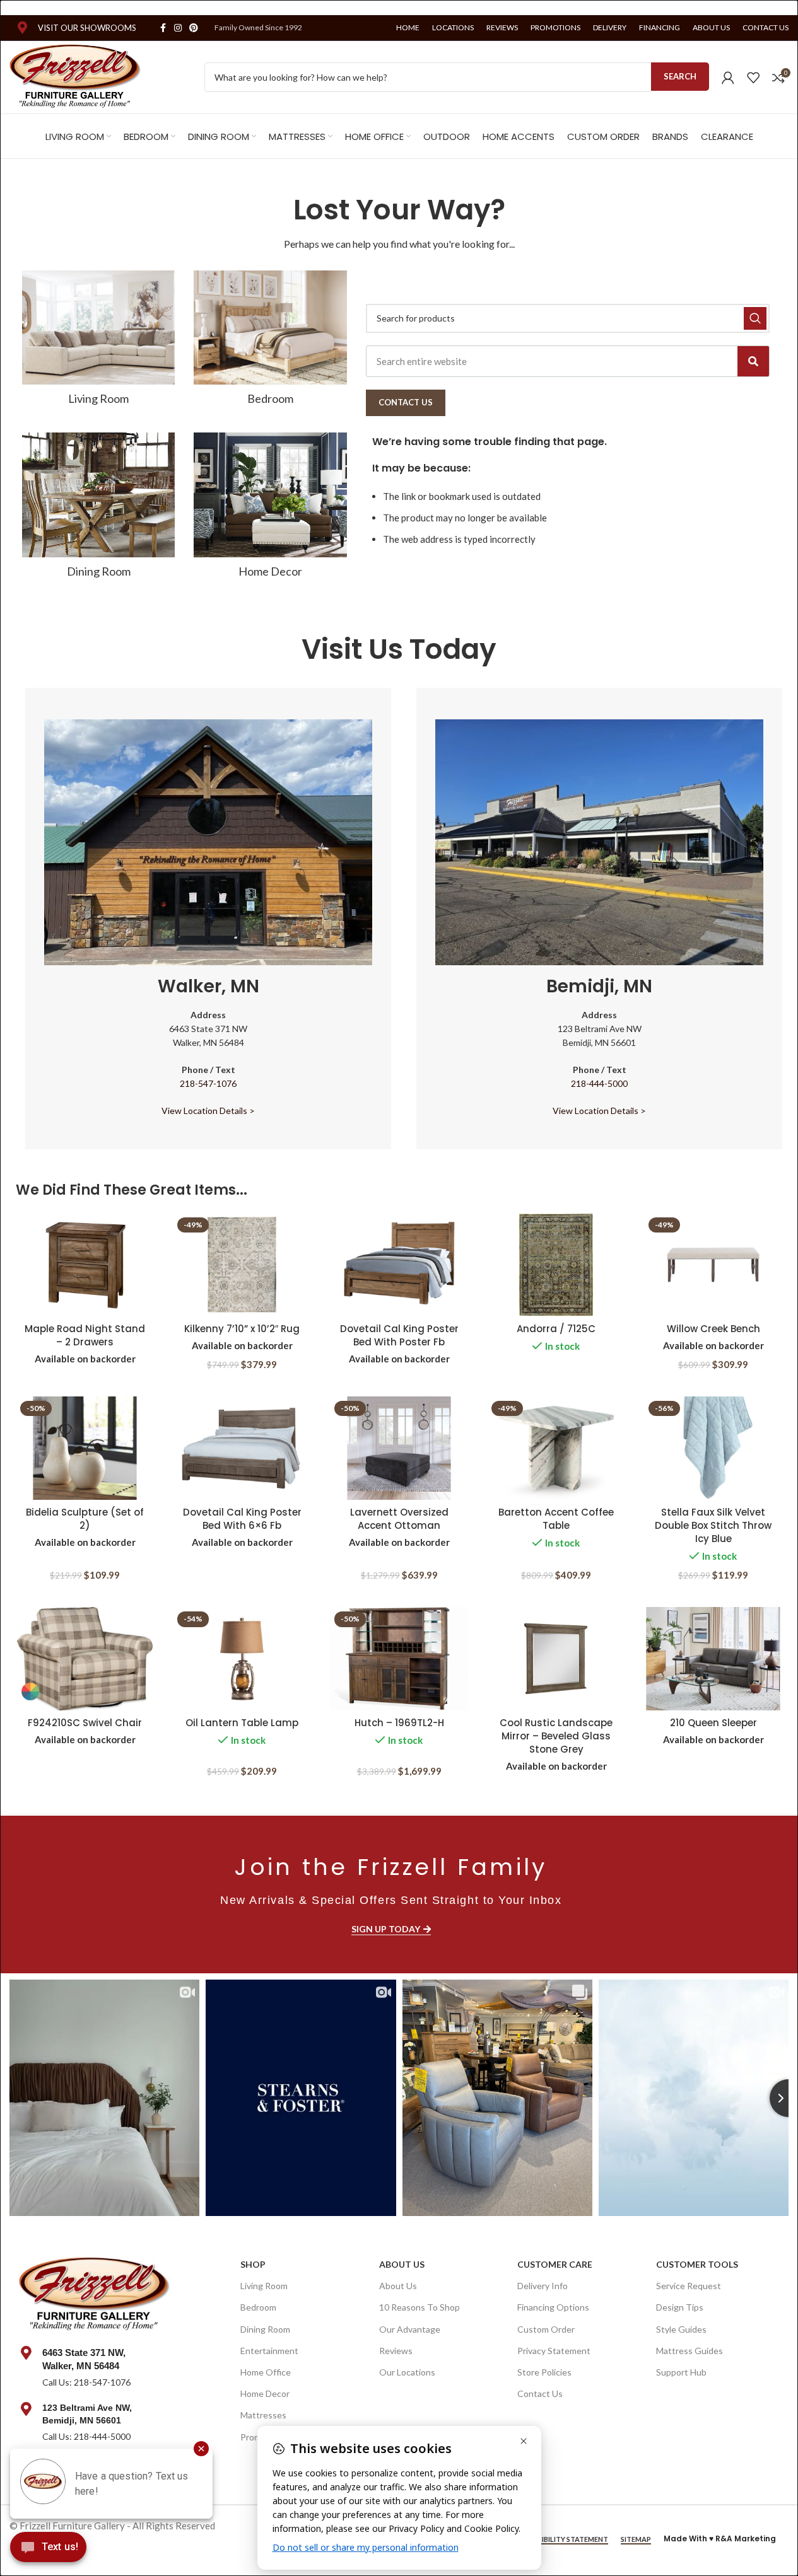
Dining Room (265, 2329)
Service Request (689, 2286)
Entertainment (269, 2351)
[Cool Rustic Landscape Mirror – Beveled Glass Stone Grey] (556, 1659)
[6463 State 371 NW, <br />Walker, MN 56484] (26, 2353)
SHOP (253, 2264)
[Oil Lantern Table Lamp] (242, 1659)
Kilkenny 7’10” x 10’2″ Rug (242, 1329)
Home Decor (265, 2393)
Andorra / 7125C (556, 1329)
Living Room (264, 2286)
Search (680, 76)
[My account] (728, 78)
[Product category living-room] (98, 342)
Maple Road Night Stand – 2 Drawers (85, 1335)
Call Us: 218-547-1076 (86, 2382)
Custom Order (546, 2329)
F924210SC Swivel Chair (85, 1723)
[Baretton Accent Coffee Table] (556, 1448)
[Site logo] (75, 76)
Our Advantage (410, 2329)
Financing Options (553, 2307)
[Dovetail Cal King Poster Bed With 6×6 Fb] (242, 1448)
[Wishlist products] (753, 78)
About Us (402, 2264)
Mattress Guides (689, 2351)
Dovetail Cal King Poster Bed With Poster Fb (399, 1335)
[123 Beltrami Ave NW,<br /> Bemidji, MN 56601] (26, 2409)
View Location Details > (208, 1111)
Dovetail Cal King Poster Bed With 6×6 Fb (242, 1519)
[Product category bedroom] (270, 342)
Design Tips (680, 2307)
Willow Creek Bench (713, 1329)
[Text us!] (48, 2550)
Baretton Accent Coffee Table (556, 1519)
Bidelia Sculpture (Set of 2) (85, 1519)
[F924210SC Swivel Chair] (85, 1659)
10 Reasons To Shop (420, 2307)
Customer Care (555, 2264)
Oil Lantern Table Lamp (242, 1723)
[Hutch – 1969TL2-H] (399, 1659)
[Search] (753, 361)
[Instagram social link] (178, 28)
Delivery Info (543, 2286)
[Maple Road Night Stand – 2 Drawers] (85, 1265)
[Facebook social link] (163, 28)
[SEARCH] (755, 318)
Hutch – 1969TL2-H (399, 1723)
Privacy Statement (554, 2351)
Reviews (396, 2351)
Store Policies (544, 2372)
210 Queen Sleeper (713, 1723)
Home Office (266, 2372)
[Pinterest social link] (194, 28)
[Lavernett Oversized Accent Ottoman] (399, 1448)
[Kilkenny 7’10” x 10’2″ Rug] (242, 1265)
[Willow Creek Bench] (713, 1265)
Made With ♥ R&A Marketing (720, 2538)
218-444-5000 (599, 1083)
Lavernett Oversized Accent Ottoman (399, 1519)
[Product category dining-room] (98, 509)
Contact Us (540, 2393)
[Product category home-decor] (270, 509)
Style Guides (681, 2329)
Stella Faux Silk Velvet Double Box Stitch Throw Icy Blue (713, 1525)
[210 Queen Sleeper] (713, 1659)
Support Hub (681, 2372)
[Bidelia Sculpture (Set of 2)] (85, 1448)
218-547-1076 (208, 1083)
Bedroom (258, 2307)
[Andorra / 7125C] (556, 1265)
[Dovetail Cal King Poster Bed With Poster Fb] (399, 1265)
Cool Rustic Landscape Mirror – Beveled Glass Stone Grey (556, 1736)
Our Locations (407, 2372)
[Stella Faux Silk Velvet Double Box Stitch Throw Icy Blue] (713, 1448)
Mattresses (263, 2415)
